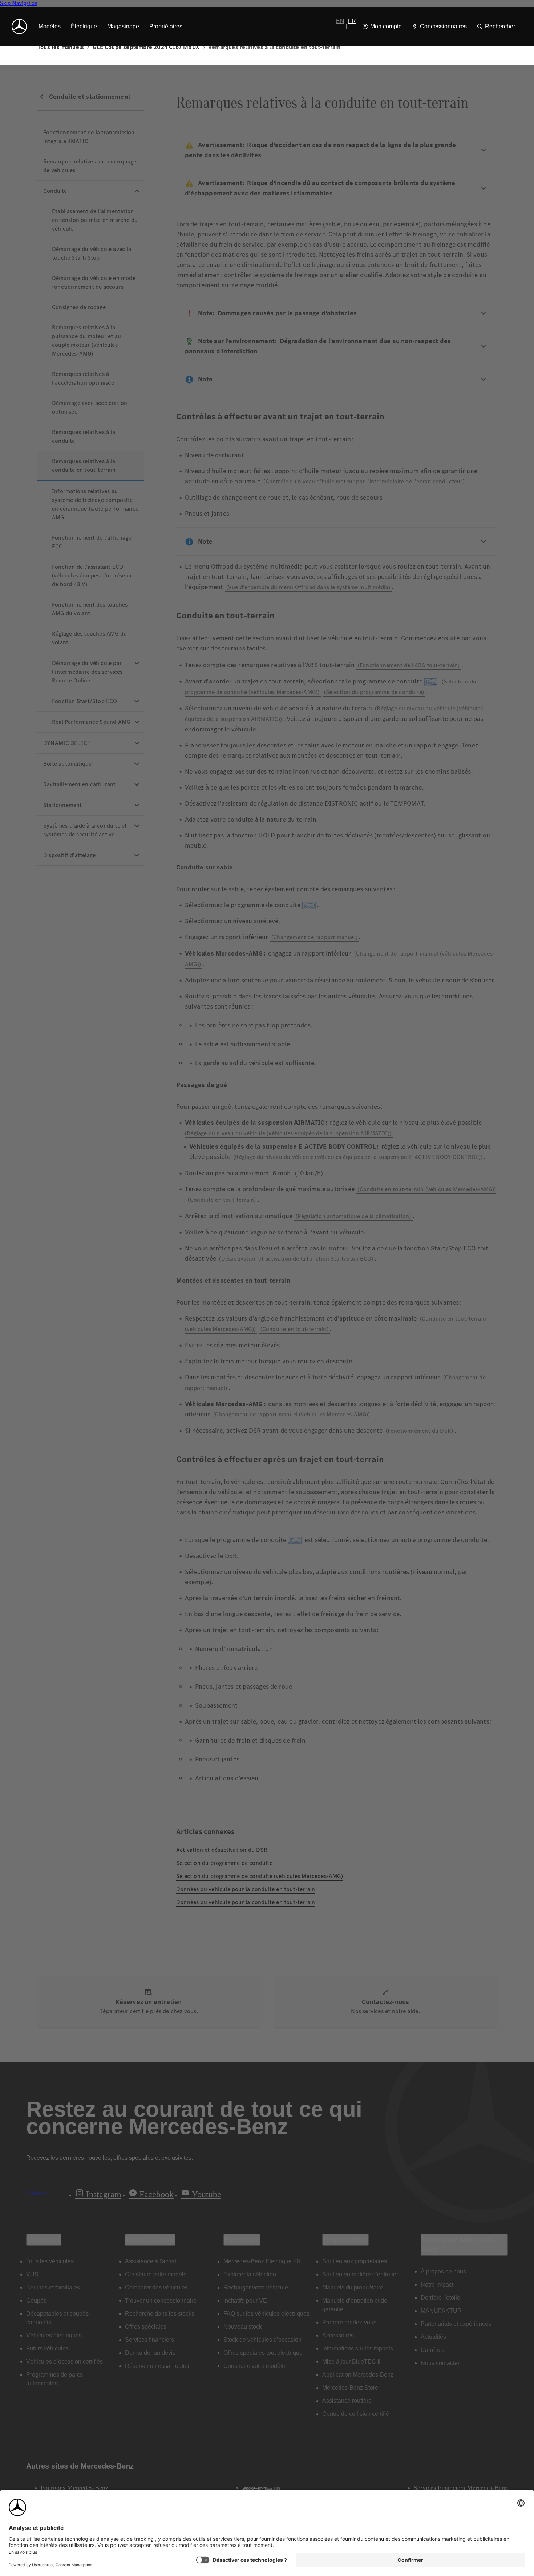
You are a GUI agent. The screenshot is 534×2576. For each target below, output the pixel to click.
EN (340, 21)
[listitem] (50, 27)
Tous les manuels (61, 47)
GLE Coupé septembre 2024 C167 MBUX (146, 47)
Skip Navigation (19, 3)
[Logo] (19, 27)
